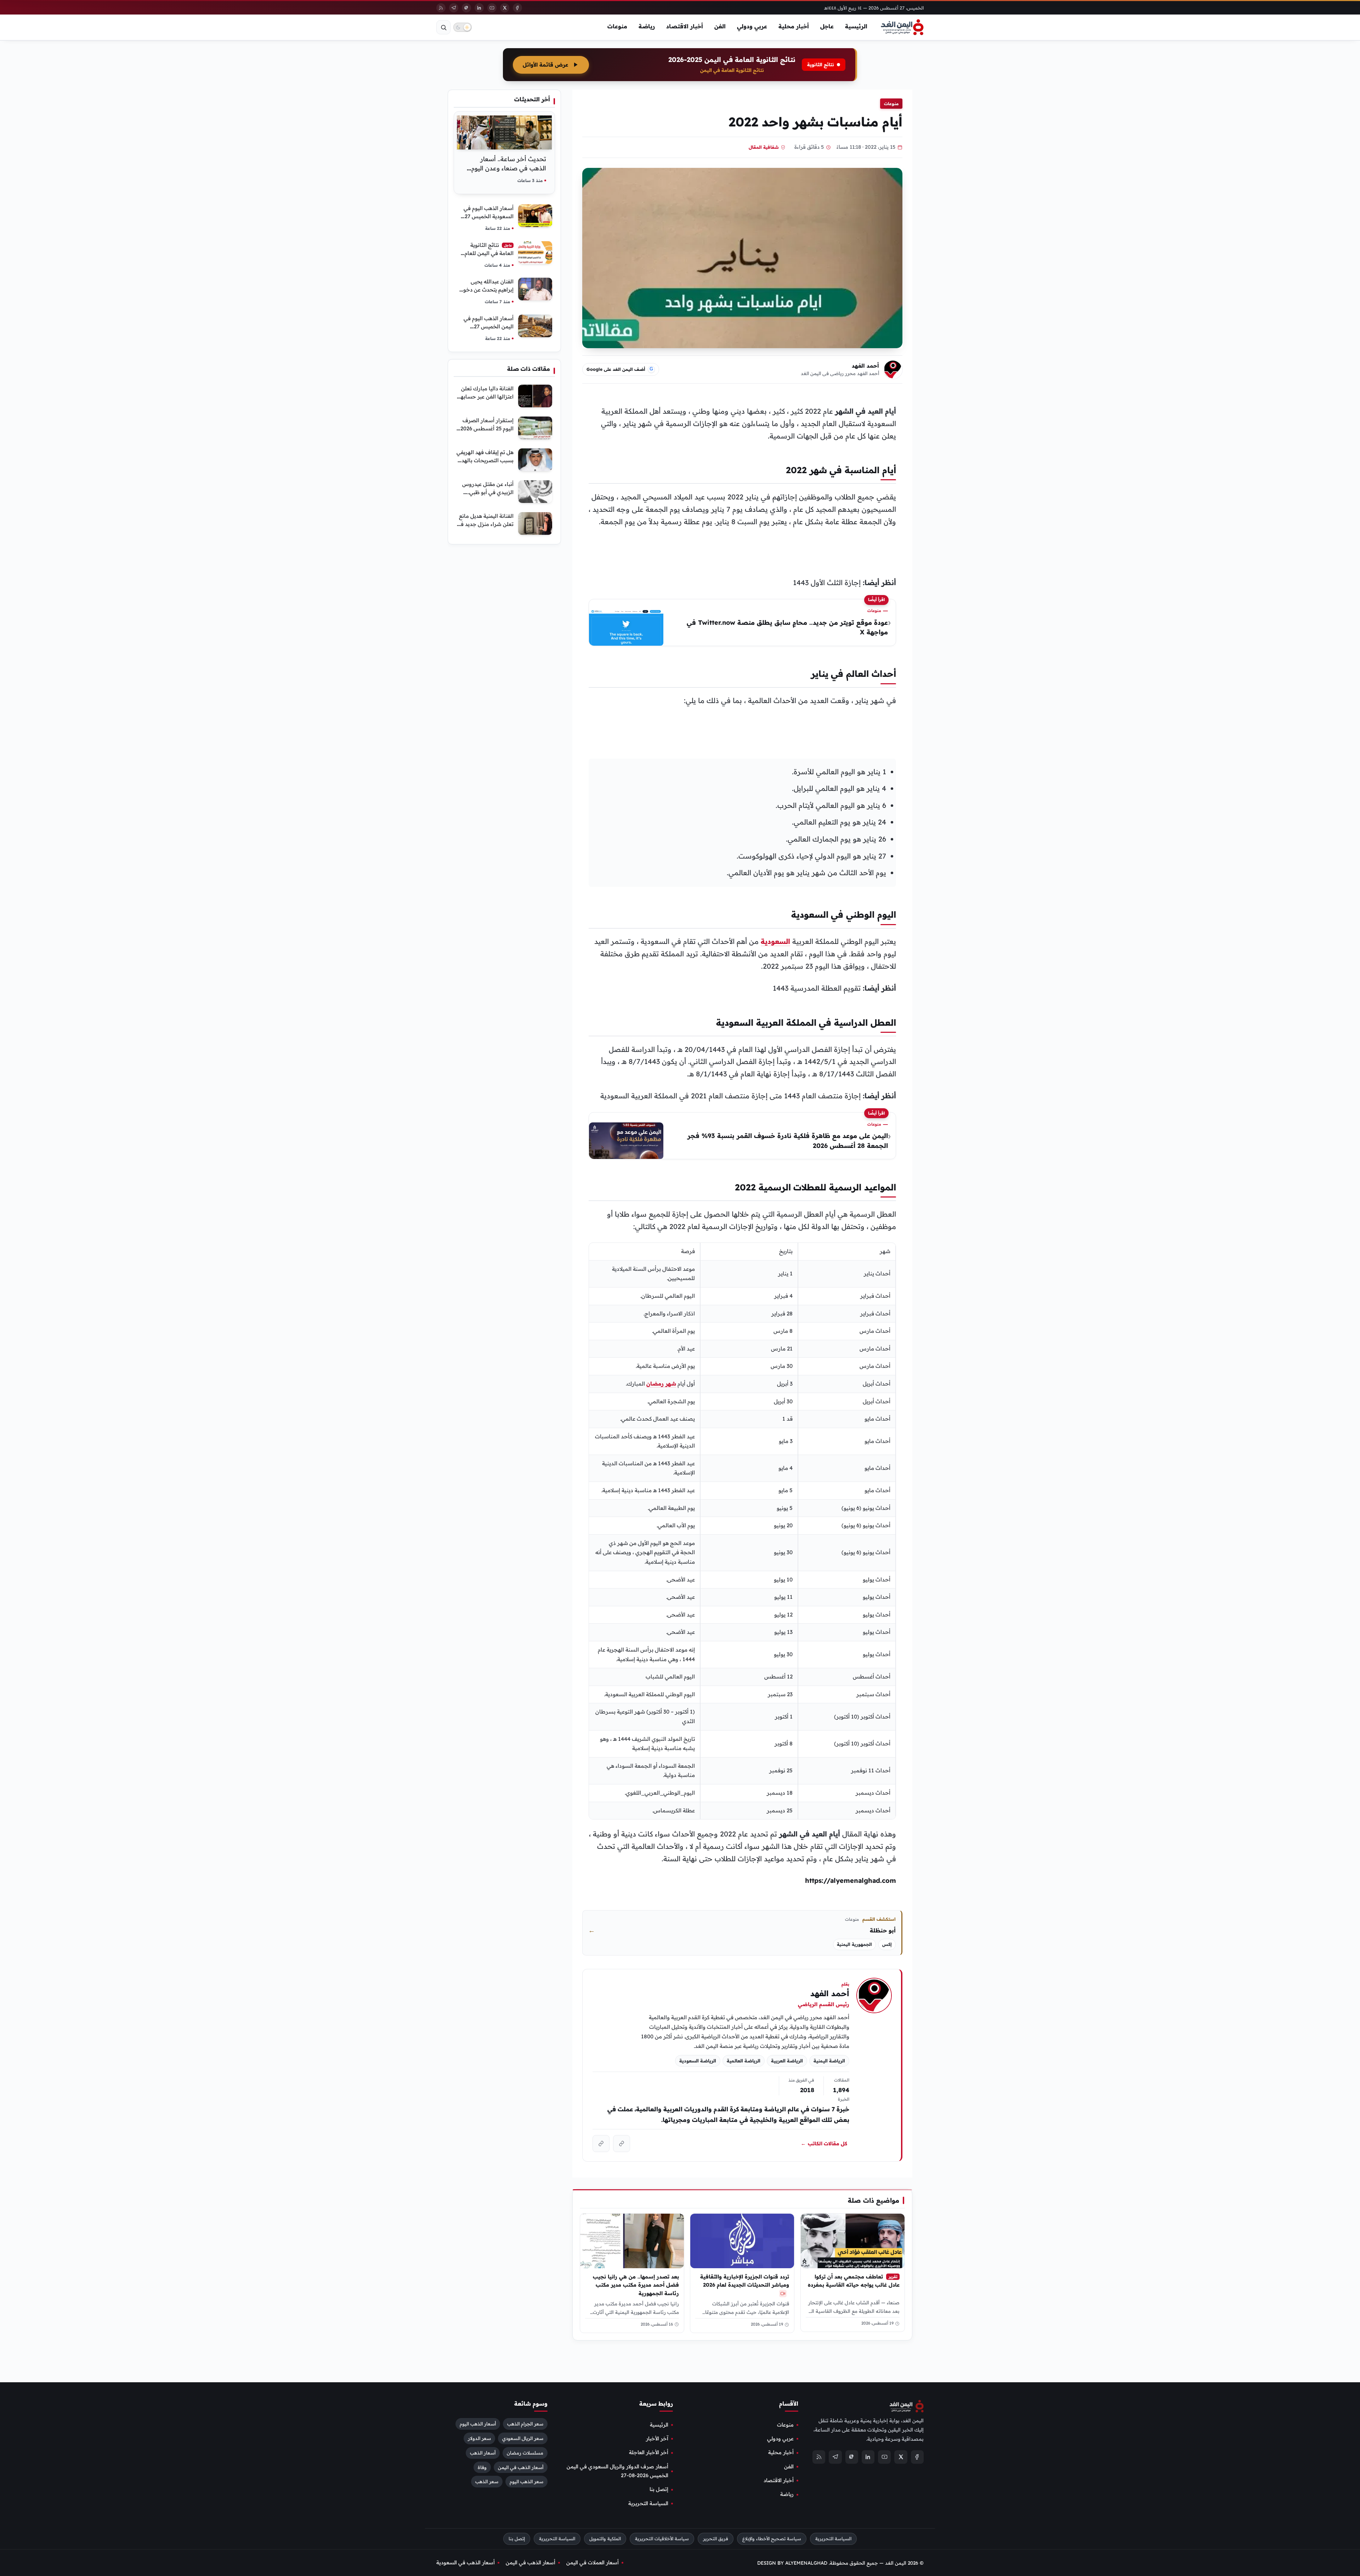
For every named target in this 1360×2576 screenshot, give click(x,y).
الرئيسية (856, 26)
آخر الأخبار (657, 2439)
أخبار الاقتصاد (685, 26)
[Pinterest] (466, 8)
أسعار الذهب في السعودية (466, 2563)
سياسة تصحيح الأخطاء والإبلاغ (772, 2539)
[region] (742, 1531)
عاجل (827, 26)
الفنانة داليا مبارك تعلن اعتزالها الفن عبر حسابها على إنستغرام (486, 397)
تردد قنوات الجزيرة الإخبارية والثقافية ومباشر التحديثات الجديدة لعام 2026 (745, 2281)
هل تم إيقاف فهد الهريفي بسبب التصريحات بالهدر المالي (485, 460)
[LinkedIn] (479, 8)
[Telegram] (454, 8)
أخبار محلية (794, 26)
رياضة (647, 26)
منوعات (617, 26)
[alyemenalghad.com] (622, 2144)
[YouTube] (492, 8)
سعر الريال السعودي (523, 2438)
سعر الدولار (479, 2438)
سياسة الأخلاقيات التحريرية (662, 2539)
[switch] (463, 27)
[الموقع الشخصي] (601, 2144)
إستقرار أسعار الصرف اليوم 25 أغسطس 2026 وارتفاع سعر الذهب (487, 428)
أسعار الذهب (483, 2452)
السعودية (775, 941)
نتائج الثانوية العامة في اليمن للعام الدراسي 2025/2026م (489, 253)
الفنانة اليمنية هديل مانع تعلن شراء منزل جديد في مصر (485, 524)
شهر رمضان (661, 1384)
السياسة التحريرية (648, 2503)
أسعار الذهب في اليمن (521, 2467)
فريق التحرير (716, 2539)
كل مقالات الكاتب (824, 2144)
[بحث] (443, 27)
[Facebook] (517, 8)
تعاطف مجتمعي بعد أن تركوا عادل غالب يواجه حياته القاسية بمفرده (854, 2281)
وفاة (482, 2467)
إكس (887, 1944)
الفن (720, 26)
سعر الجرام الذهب (525, 2423)
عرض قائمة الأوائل (545, 65)
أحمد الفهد (865, 366)
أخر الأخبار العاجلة (649, 2452)
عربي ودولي (752, 26)
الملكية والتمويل (605, 2539)
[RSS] (441, 8)
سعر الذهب (487, 2481)
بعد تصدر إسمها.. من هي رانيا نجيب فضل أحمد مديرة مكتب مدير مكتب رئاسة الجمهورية (636, 2285)
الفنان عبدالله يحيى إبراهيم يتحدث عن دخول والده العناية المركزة (486, 290)
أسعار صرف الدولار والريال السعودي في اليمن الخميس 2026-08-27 (617, 2471)
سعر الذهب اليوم (526, 2481)
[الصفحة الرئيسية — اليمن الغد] (902, 27)
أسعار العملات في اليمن (593, 2563)
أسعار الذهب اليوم (478, 2423)
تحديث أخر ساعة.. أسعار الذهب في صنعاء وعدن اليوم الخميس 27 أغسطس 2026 (509, 168)
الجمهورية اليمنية (854, 1944)
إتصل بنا (659, 2489)
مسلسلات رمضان (525, 2452)
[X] (505, 8)
